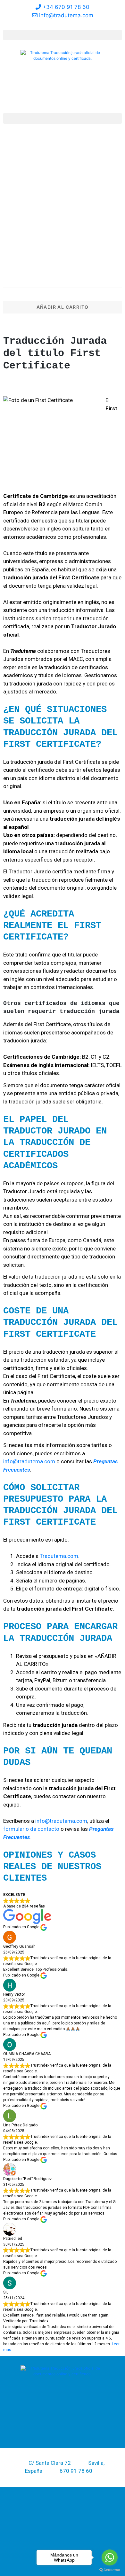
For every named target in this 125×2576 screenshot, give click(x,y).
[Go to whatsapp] (110, 2557)
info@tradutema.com (29, 1461)
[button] (63, 35)
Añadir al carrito (63, 307)
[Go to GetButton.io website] (110, 2570)
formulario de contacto (31, 1829)
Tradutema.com (59, 1556)
